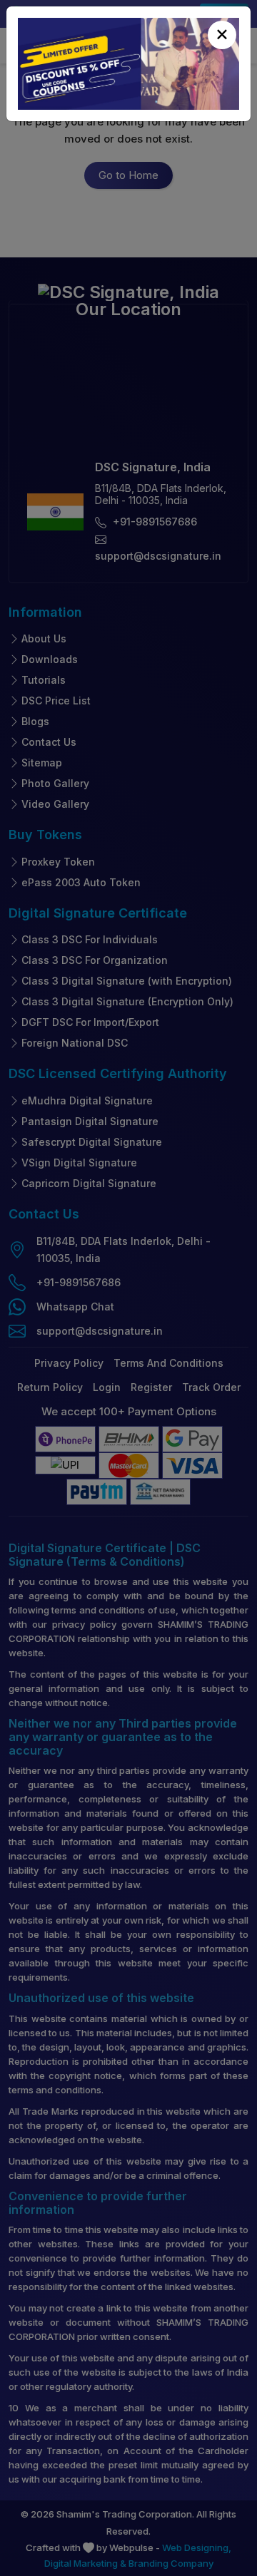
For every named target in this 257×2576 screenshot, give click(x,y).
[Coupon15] (128, 64)
